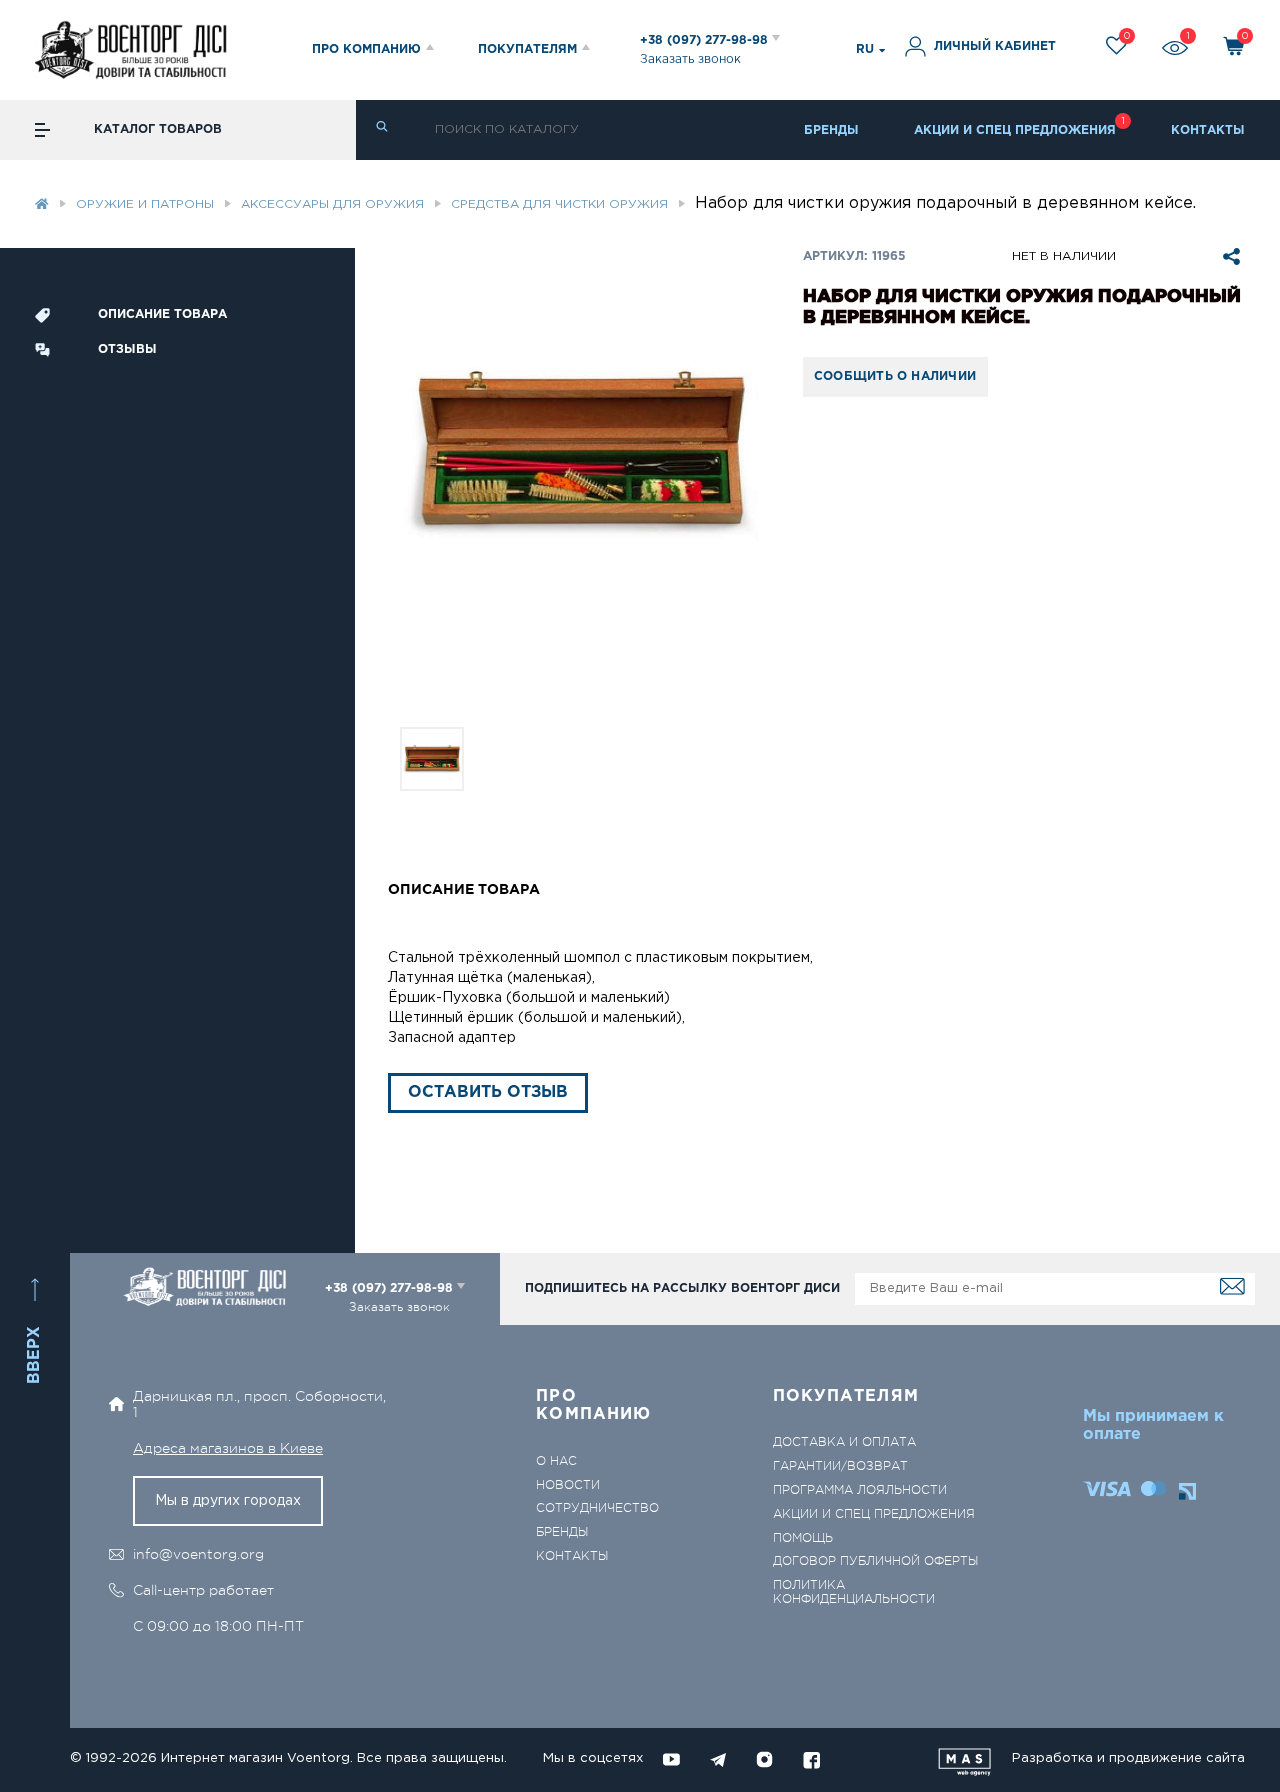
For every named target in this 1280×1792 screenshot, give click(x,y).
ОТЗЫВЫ (127, 349)
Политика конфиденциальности (854, 1592)
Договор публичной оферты (875, 1561)
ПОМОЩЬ (803, 1538)
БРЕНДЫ (831, 130)
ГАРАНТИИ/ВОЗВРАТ (840, 1466)
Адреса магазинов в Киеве (228, 1448)
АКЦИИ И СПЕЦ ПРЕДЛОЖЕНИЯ (1015, 130)
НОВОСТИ (568, 1485)
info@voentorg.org (198, 1554)
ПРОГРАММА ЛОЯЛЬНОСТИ (860, 1490)
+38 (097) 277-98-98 (706, 40)
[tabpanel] (579, 452)
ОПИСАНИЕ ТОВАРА (162, 314)
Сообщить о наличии (895, 376)
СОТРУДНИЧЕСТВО (597, 1508)
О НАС (556, 1461)
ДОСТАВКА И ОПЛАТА (844, 1442)
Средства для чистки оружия (559, 204)
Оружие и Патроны (145, 204)
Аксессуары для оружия (332, 204)
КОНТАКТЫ (1208, 130)
